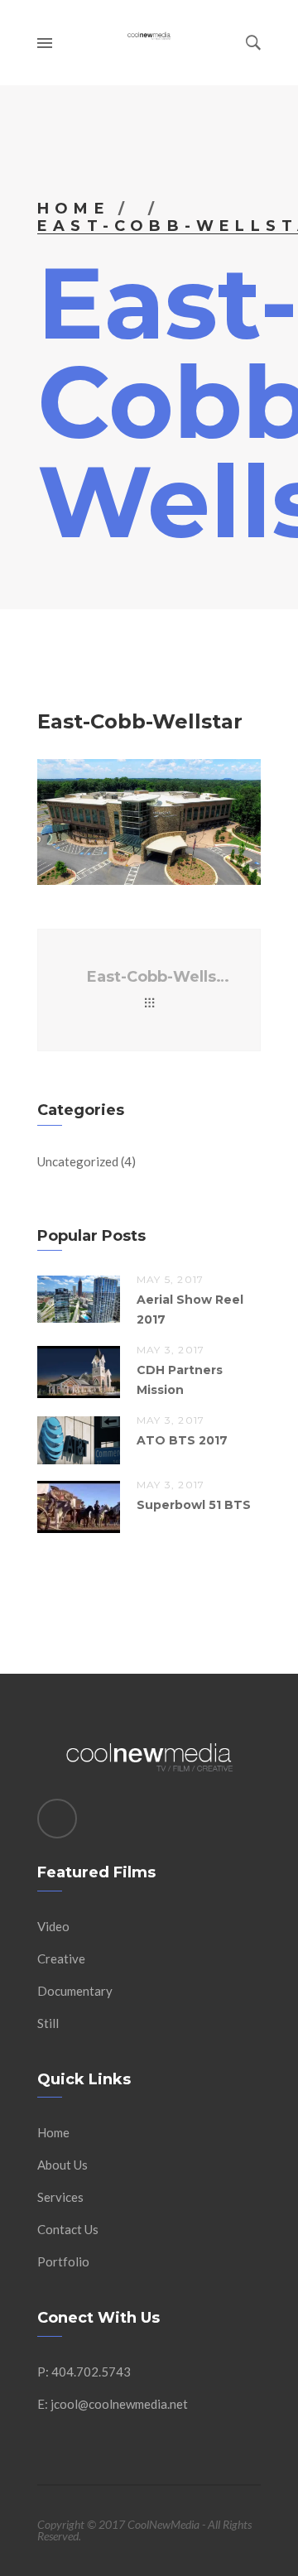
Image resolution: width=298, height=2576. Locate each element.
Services (60, 2197)
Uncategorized (78, 1161)
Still (48, 2023)
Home (74, 209)
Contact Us (68, 2229)
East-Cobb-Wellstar (160, 977)
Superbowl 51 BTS (194, 1505)
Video (53, 1926)
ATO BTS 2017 (182, 1440)
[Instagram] (57, 1819)
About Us (62, 2165)
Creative (61, 1958)
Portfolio (63, 2261)
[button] (149, 822)
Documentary (75, 1991)
